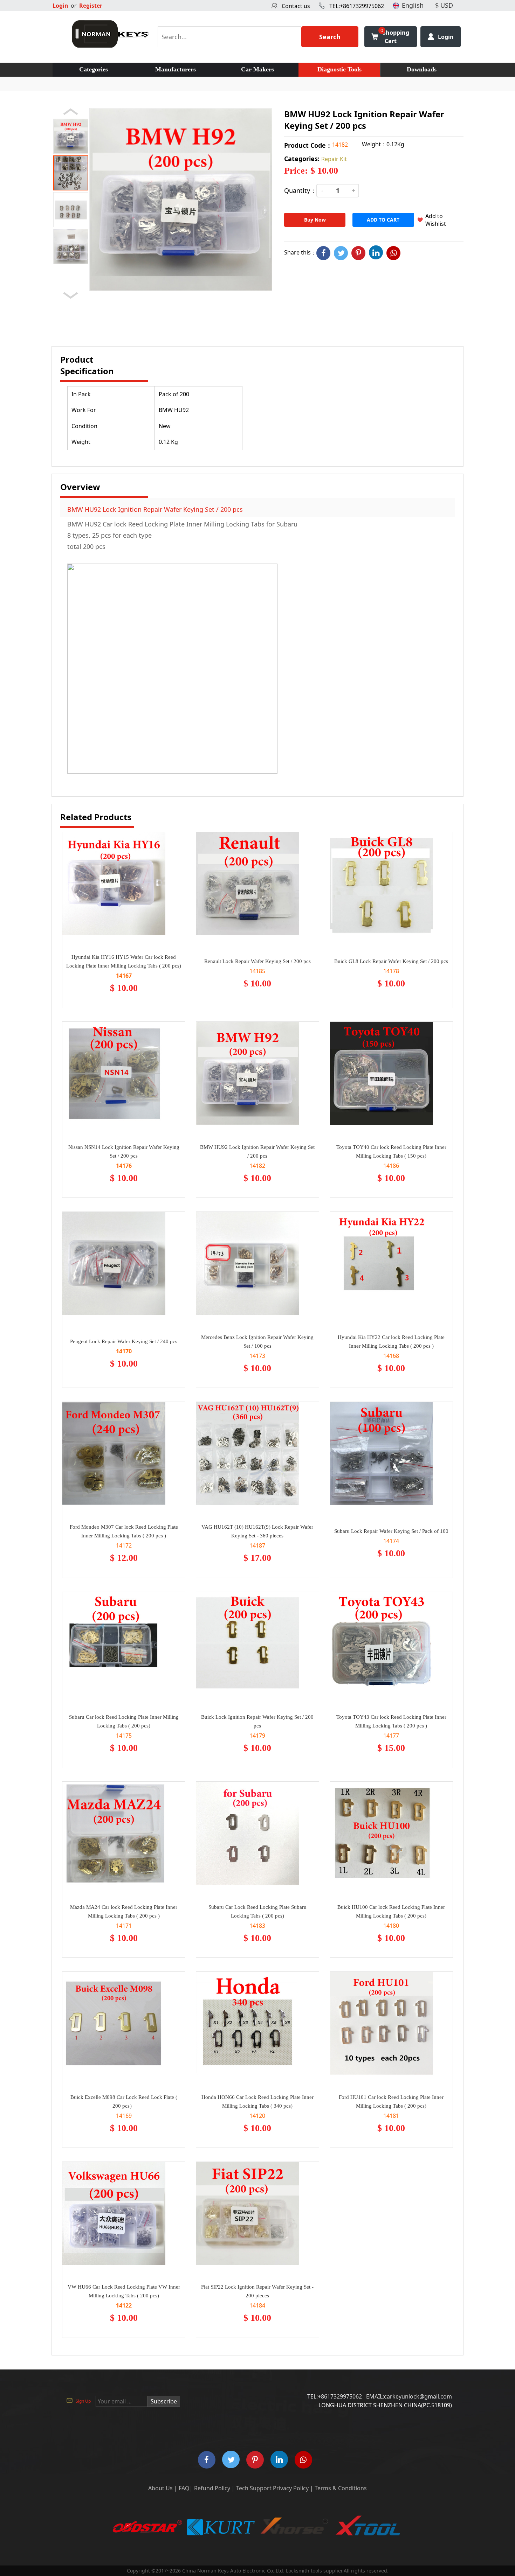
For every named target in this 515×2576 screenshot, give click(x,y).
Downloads (422, 69)
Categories (94, 69)
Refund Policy (212, 2488)
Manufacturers (176, 69)
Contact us (296, 6)
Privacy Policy (291, 2488)
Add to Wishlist (436, 220)
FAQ (184, 2488)
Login (60, 6)
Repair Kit (334, 159)
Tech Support (254, 2488)
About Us (160, 2488)
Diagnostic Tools (339, 69)
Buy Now (315, 220)
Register (91, 6)
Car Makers (257, 69)
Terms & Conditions (341, 2488)
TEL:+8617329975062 (357, 6)
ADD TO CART (383, 220)
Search (330, 37)
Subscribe (164, 2401)
